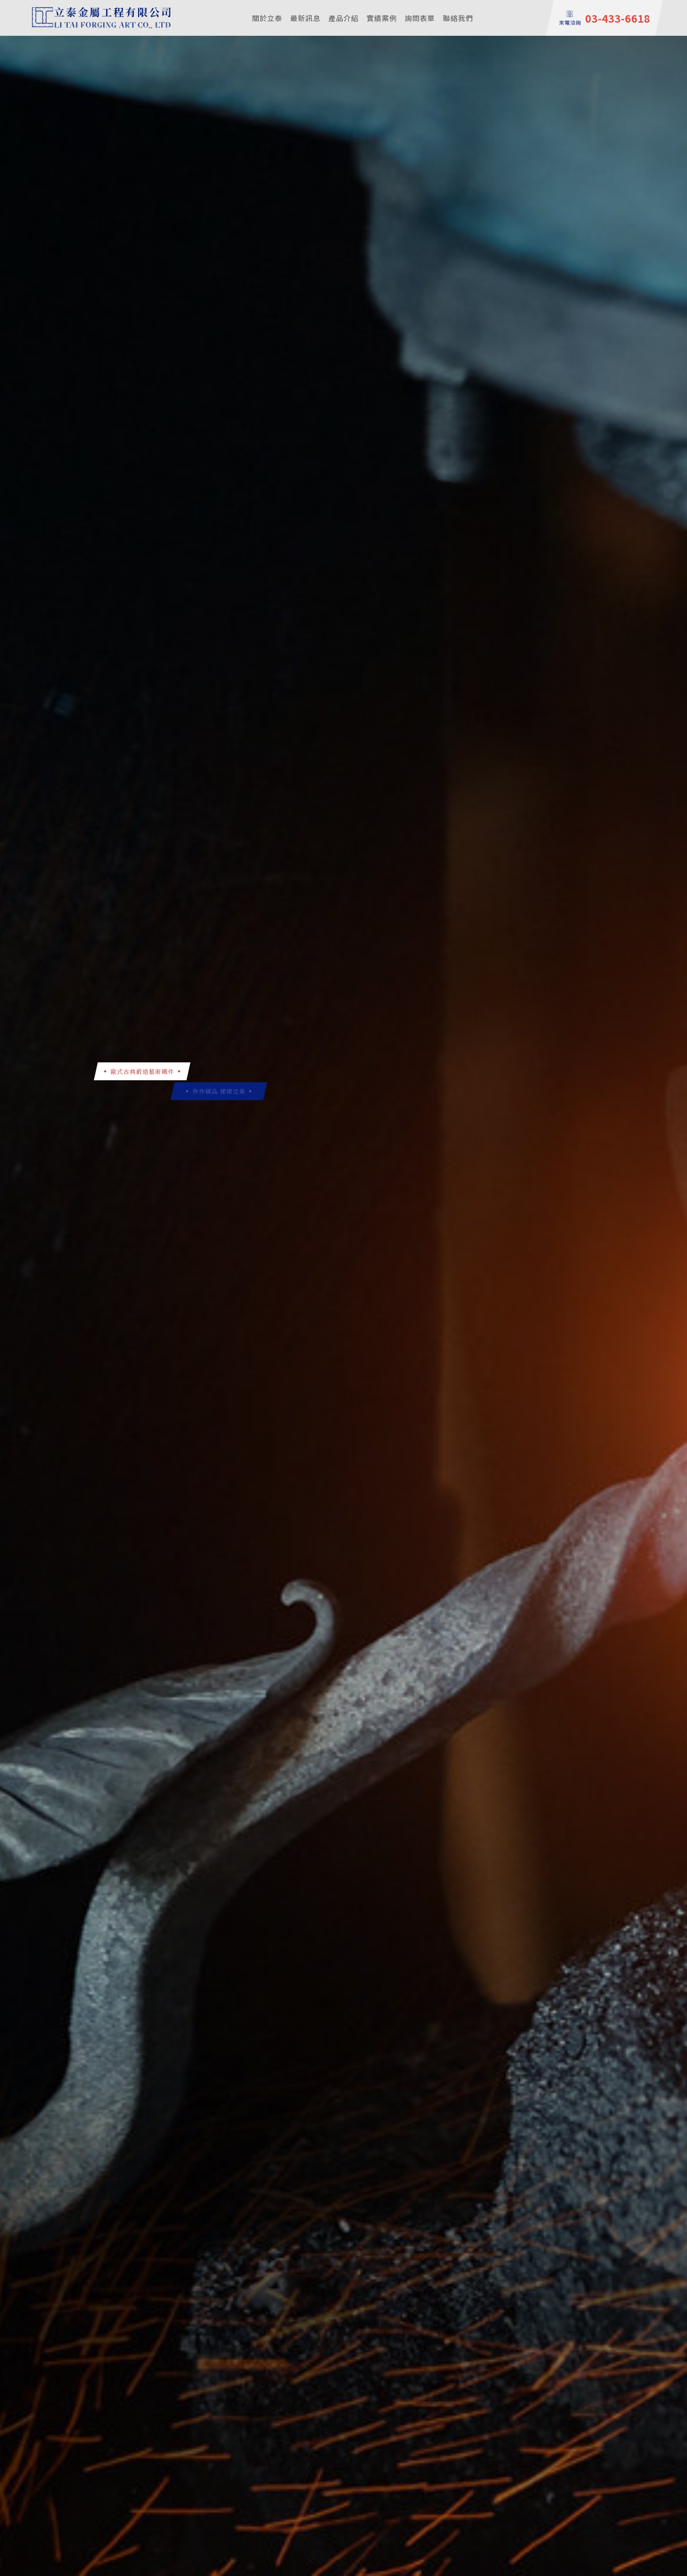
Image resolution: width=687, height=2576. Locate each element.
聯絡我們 (458, 18)
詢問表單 (420, 18)
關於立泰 (267, 18)
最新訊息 (305, 18)
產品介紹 (343, 18)
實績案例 (382, 18)
